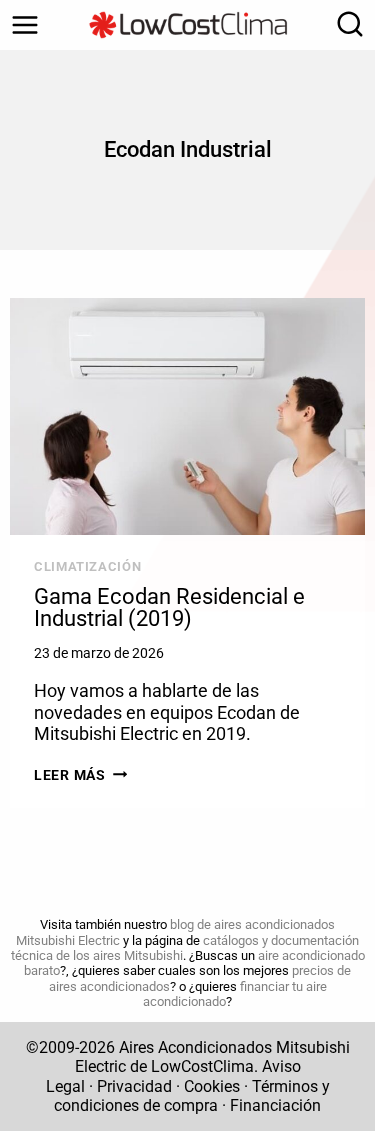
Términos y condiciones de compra (192, 1096)
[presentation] (187, 416)
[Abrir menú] (25, 25)
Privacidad (134, 1086)
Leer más (80, 775)
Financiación (275, 1105)
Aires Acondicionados (195, 1047)
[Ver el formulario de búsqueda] (345, 25)
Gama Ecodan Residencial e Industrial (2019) (169, 607)
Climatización (87, 566)
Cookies (212, 1086)
